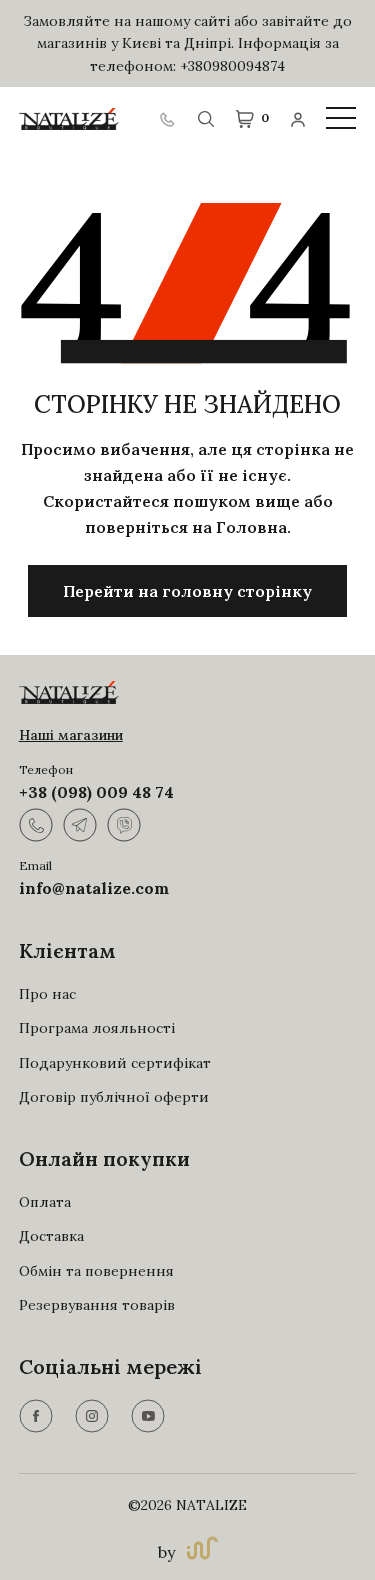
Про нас (47, 994)
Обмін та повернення (96, 1271)
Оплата (45, 1202)
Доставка (51, 1236)
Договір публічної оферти (114, 1097)
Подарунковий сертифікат (115, 1063)
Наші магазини (71, 735)
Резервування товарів (97, 1305)
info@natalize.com (94, 888)
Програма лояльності (97, 1028)
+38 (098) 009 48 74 (96, 792)
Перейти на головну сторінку (187, 591)
